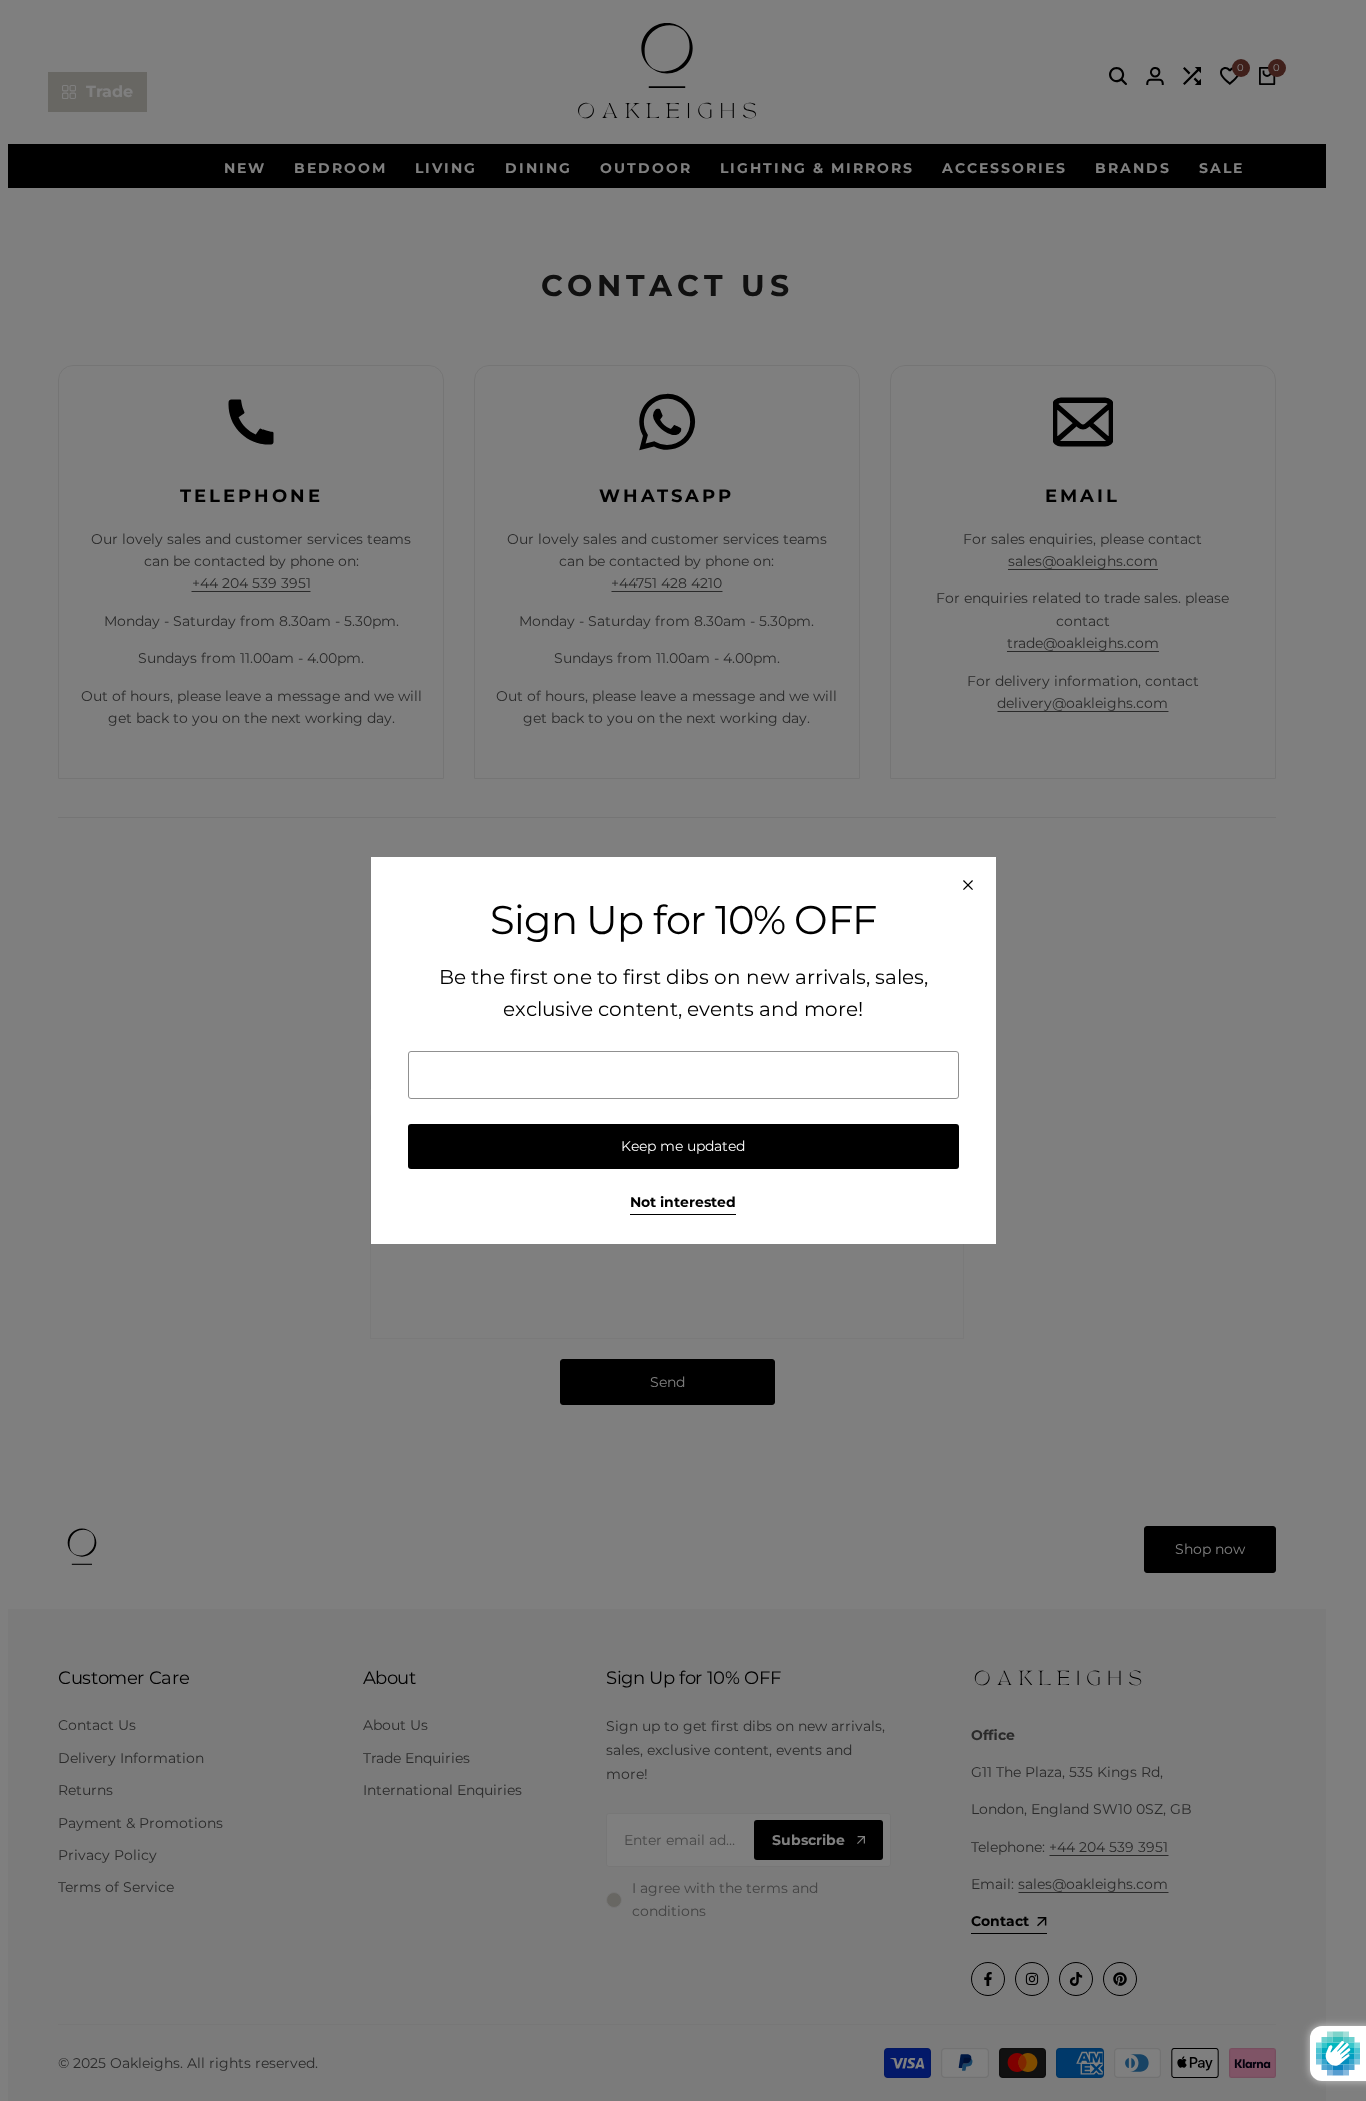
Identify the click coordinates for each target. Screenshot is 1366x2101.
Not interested (683, 1202)
